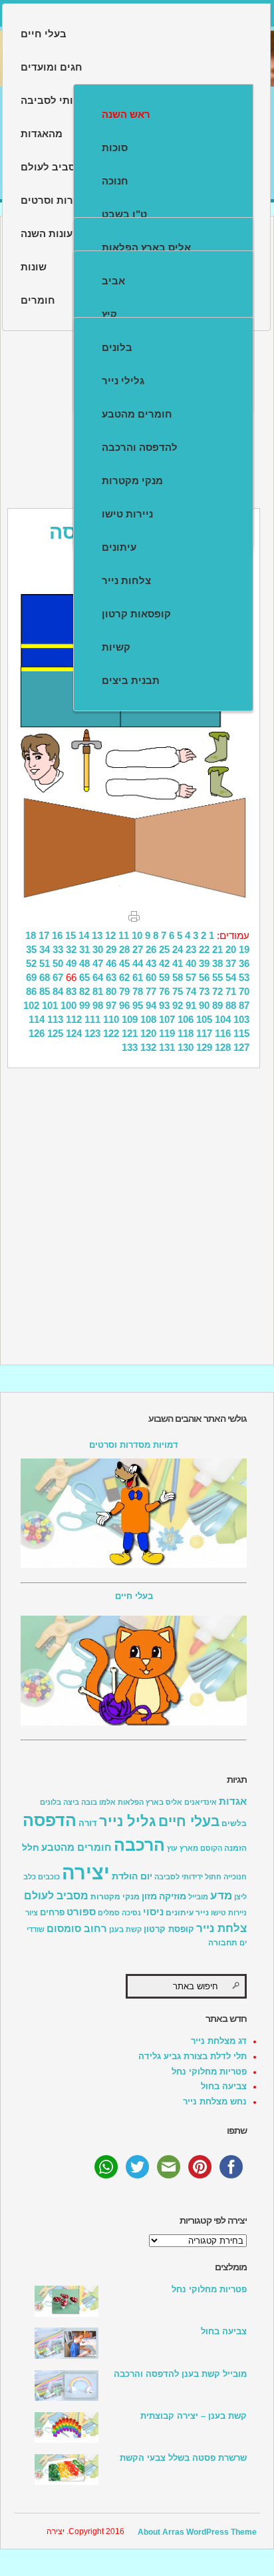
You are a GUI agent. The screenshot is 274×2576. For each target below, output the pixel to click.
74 (191, 991)
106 (186, 1019)
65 (84, 977)
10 (137, 935)
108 (148, 1019)
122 (111, 1033)
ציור (32, 1913)
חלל (31, 1847)
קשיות (116, 647)
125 (55, 1033)
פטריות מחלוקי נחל (209, 2072)
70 (244, 991)
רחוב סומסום (77, 1929)
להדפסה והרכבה (140, 447)
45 (124, 963)
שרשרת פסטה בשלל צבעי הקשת (183, 2458)
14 (84, 935)
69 (31, 977)
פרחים (52, 1913)
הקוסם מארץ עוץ (195, 1848)
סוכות (115, 148)
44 (138, 963)
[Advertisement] (137, 1215)
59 (164, 977)
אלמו (107, 1802)
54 (231, 977)
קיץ (109, 314)
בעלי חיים (44, 34)
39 (204, 963)
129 (204, 1047)
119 (167, 1033)
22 (204, 949)
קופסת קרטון (169, 1929)
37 (231, 963)
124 (74, 1033)
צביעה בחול (224, 2086)
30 (98, 949)
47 (98, 963)
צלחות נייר (126, 580)
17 (44, 935)
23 (191, 949)
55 (217, 977)
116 (223, 1033)
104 (223, 1019)
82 (84, 991)
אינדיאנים (201, 1802)
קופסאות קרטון (136, 614)
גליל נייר (128, 1821)
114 (37, 1019)
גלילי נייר (123, 381)
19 (244, 949)
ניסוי (153, 1912)
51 (45, 963)
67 (58, 977)
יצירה (86, 1872)
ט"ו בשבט (124, 214)
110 (111, 1019)
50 (58, 963)
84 (58, 991)
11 (124, 935)
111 (92, 1019)
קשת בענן (125, 1929)
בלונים (117, 347)
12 (110, 935)
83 (71, 991)
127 (241, 1047)
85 (45, 991)
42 (164, 963)
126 (37, 1033)
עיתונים (119, 547)
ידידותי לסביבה (179, 1877)
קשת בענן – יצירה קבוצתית (194, 2416)
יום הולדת (132, 1876)
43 (151, 963)
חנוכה (115, 181)
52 (31, 963)
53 (244, 977)
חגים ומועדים (52, 67)
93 (164, 1005)
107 (167, 1019)
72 (217, 991)
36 (244, 963)
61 (138, 977)
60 (151, 977)
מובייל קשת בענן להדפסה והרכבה (180, 2374)
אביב (113, 281)
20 (231, 949)
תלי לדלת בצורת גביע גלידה (193, 2056)
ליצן (240, 1897)
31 (84, 949)
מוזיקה (173, 1896)
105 (204, 1019)
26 (151, 949)
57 (191, 977)
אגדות (233, 1801)
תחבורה (223, 1943)
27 (138, 949)
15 (70, 935)
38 (217, 963)
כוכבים (49, 1877)
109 (130, 1019)
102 (31, 1005)
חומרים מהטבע (137, 414)
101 (50, 1005)
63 (111, 977)
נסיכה (131, 1913)
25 (164, 949)
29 (111, 949)
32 (71, 949)
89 (217, 1005)
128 (223, 1047)
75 (178, 991)
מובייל (198, 1897)
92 (178, 1005)
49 (71, 963)
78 (138, 991)
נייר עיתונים (187, 1913)
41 (178, 963)
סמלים (109, 1913)
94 (151, 1005)
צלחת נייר (221, 1928)
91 (191, 1005)
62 (124, 977)
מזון (149, 1896)
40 (191, 963)
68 (45, 977)
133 (130, 1047)
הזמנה (235, 1848)
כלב (30, 1877)
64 (98, 977)
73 (204, 991)
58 (178, 977)
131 (167, 1047)
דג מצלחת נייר (219, 2041)
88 (231, 1005)
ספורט (81, 1912)
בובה (89, 1802)
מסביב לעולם (56, 1896)
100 (68, 1005)
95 (138, 1005)
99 (84, 1005)
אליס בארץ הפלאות (146, 247)
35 (31, 949)
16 (57, 935)
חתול (213, 1877)
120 (148, 1033)
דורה (88, 1823)
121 (130, 1033)
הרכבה (139, 1845)
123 (92, 1033)
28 (124, 949)
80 (111, 991)
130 (186, 1047)
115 (241, 1033)
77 (151, 991)
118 (186, 1033)
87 (244, 1005)
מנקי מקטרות (132, 481)
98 (98, 1005)
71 (231, 991)
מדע (221, 1896)
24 (178, 949)
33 (58, 949)
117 (204, 1033)
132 (148, 1047)
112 (74, 1019)
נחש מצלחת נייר (215, 2101)
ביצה (71, 1802)
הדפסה (50, 1820)
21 (217, 949)
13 (97, 935)
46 (111, 963)
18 (31, 935)
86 (31, 991)
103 (241, 1019)
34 (45, 949)
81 (98, 991)
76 (164, 991)
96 (124, 1005)
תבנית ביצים (131, 680)
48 (84, 963)
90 (204, 1005)
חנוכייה (235, 1877)
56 (204, 977)
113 (55, 1019)
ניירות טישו (127, 514)
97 (111, 1005)
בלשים (234, 1823)
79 (124, 991)
